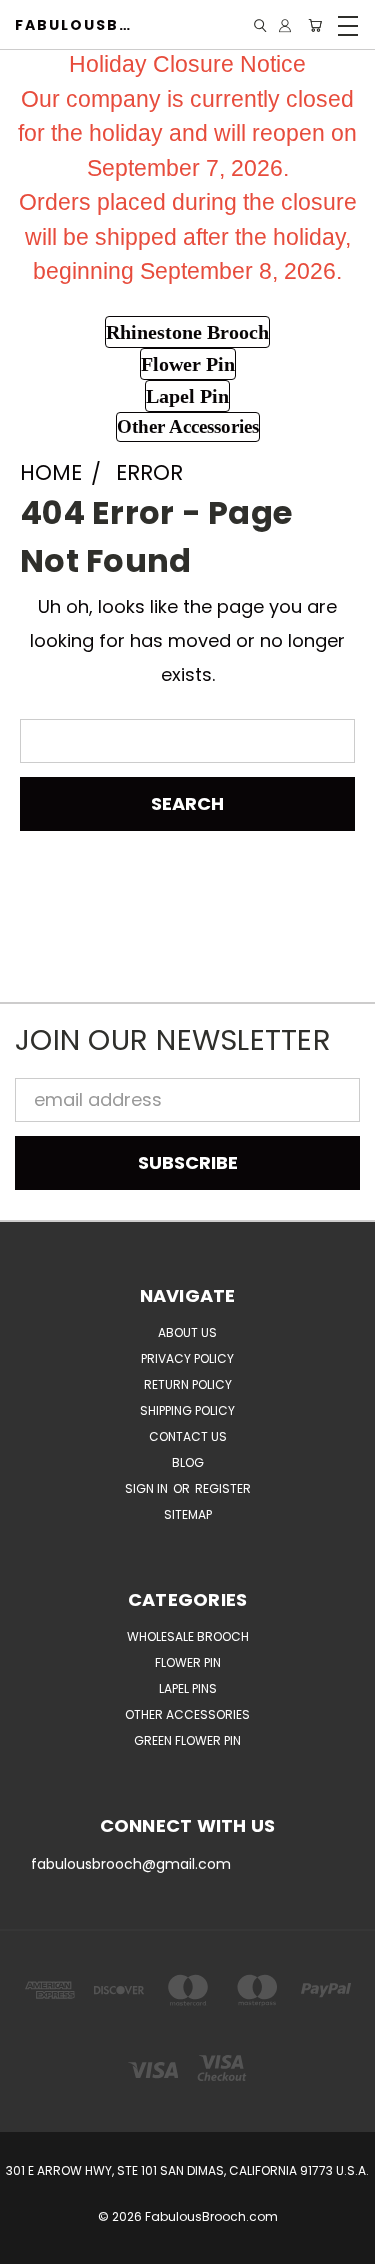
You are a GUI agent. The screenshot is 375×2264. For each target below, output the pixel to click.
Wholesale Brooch (188, 1636)
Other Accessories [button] (188, 426)
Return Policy (188, 1384)
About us (187, 1332)
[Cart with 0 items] (315, 25)
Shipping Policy (187, 1410)
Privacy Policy (187, 1358)
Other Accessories (187, 1714)
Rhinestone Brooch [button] (187, 332)
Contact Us (188, 1436)
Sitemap (188, 1514)
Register (223, 1488)
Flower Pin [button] (188, 364)
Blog (188, 1462)
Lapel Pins (188, 1688)
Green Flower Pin (187, 1740)
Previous (33, 2244)
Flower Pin (188, 1662)
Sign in (148, 1488)
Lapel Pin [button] (187, 396)
